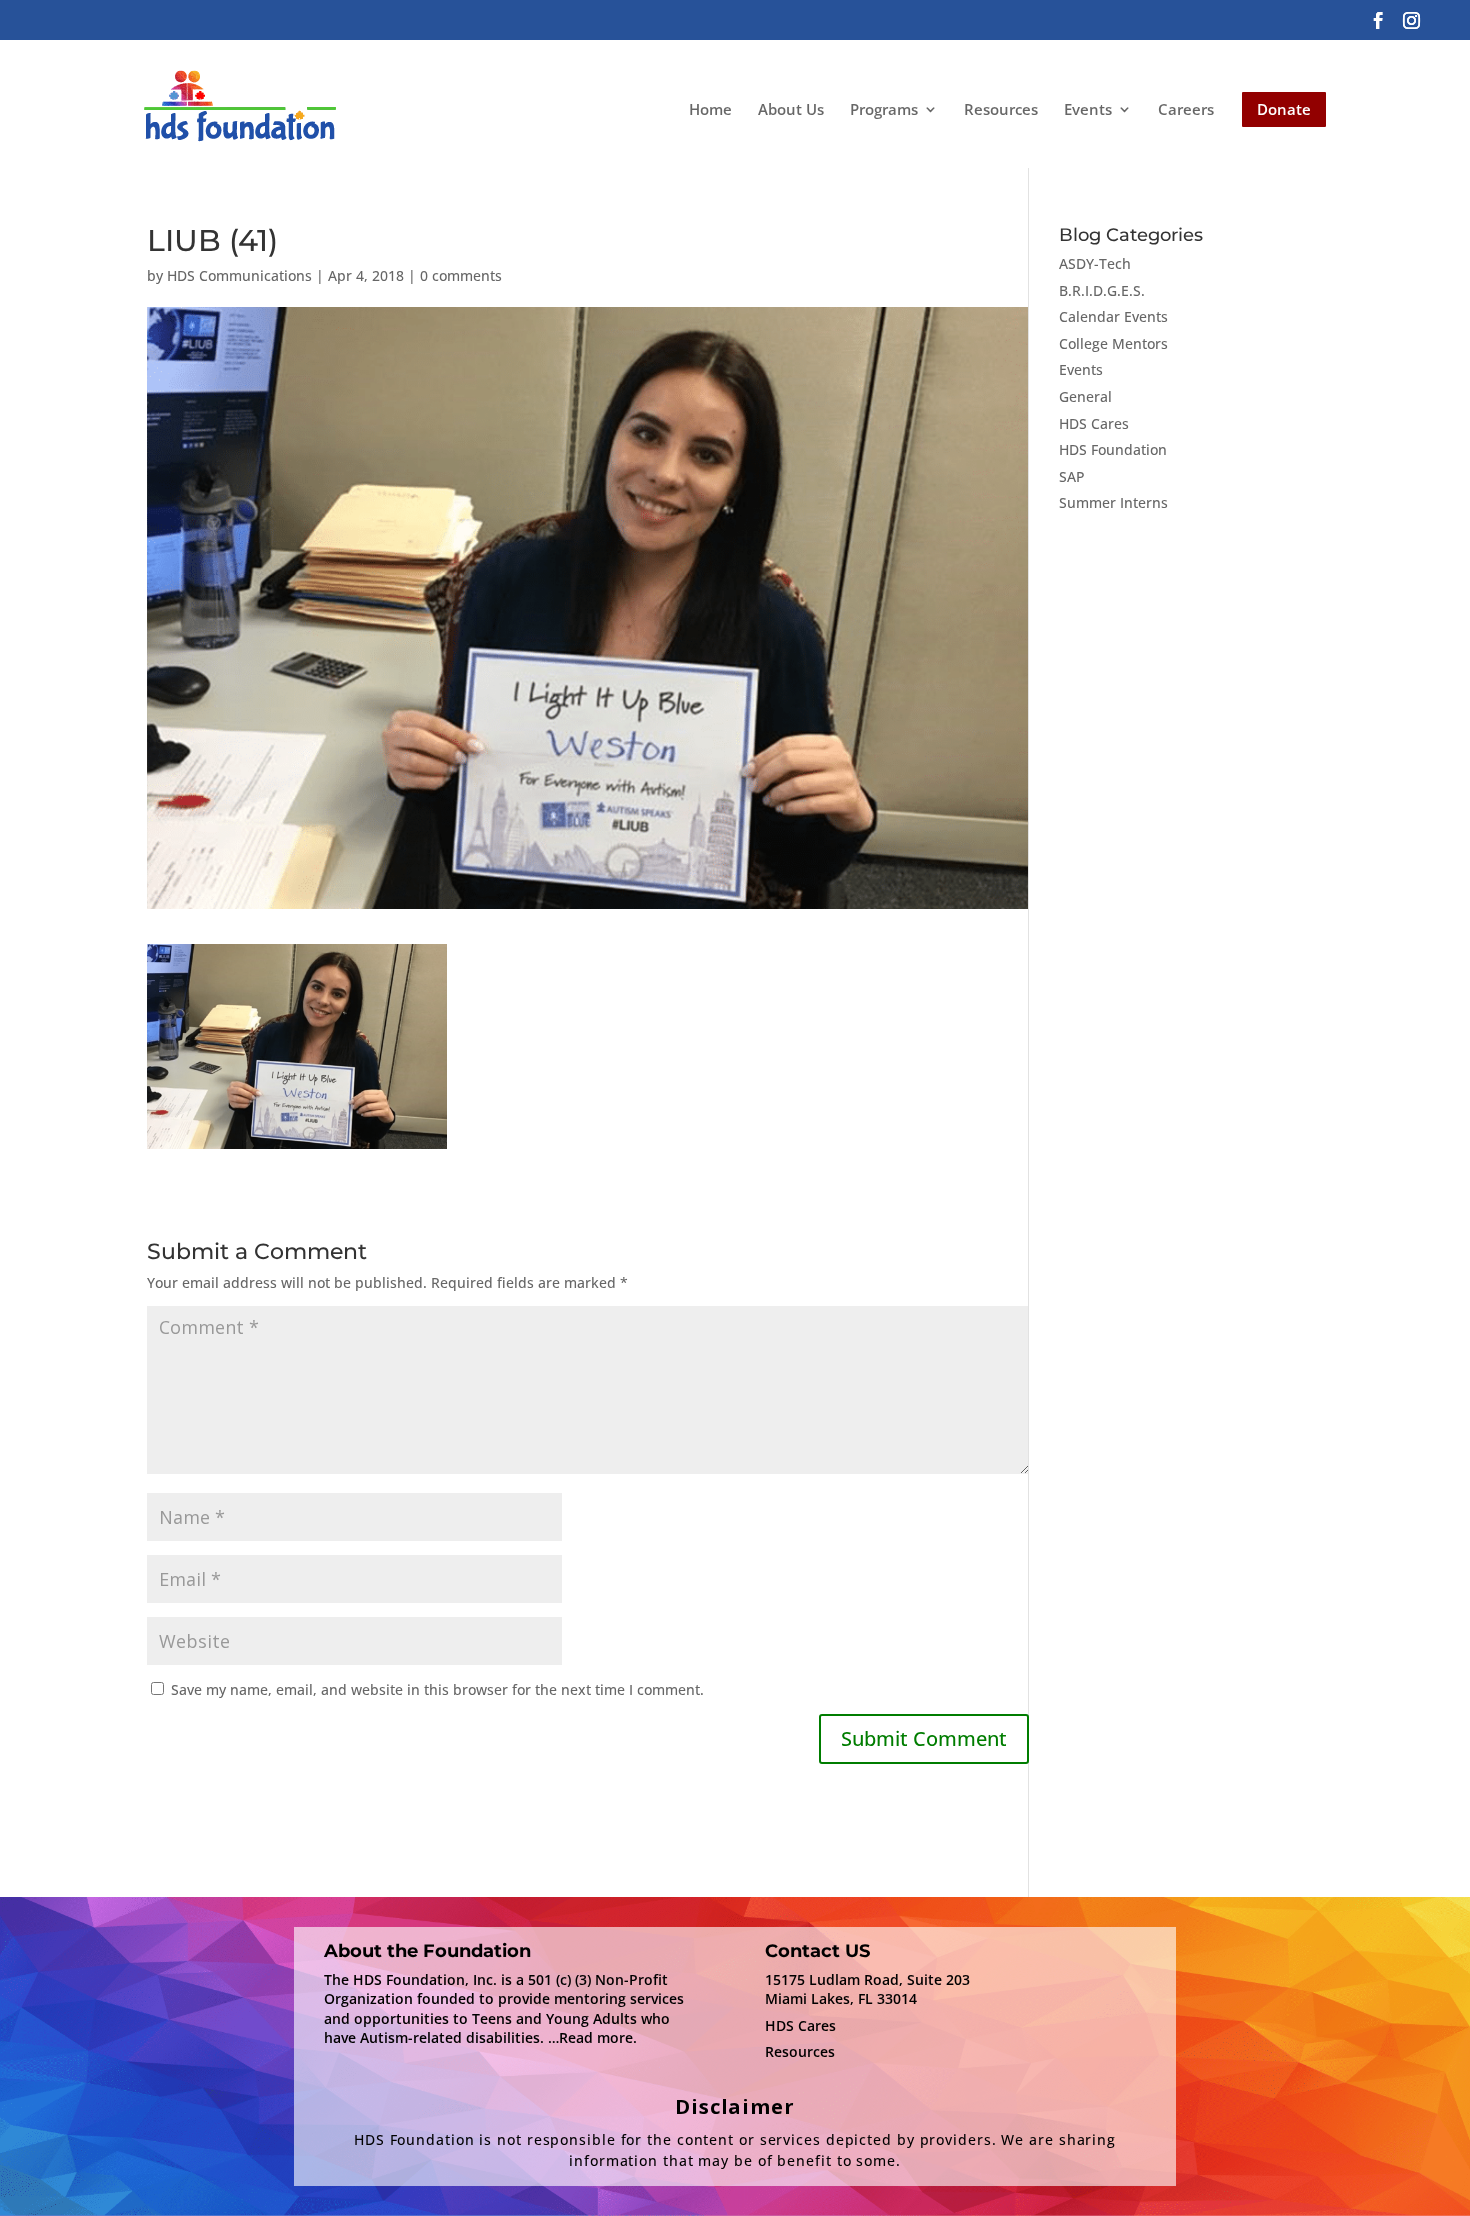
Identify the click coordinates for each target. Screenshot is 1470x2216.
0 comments (461, 275)
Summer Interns (1113, 502)
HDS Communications (239, 275)
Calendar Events (1113, 316)
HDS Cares (1094, 423)
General (1085, 396)
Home (710, 109)
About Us (791, 109)
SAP (1072, 476)
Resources (1001, 109)
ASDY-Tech (1095, 263)
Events (1088, 110)
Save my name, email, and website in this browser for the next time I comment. (437, 1689)
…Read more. (592, 2037)
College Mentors (1113, 343)
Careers (1186, 109)
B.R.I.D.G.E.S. (1102, 290)
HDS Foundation (1113, 449)
